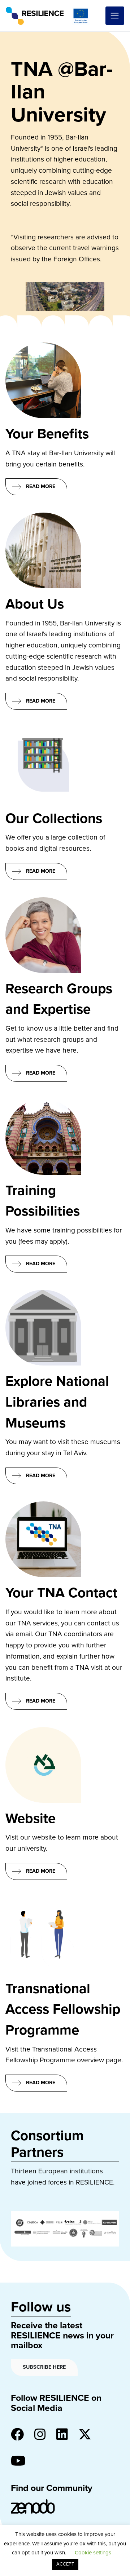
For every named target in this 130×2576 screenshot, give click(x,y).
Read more (41, 486)
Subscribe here (44, 2367)
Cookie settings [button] (93, 2553)
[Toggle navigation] (115, 16)
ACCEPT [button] (65, 2564)
